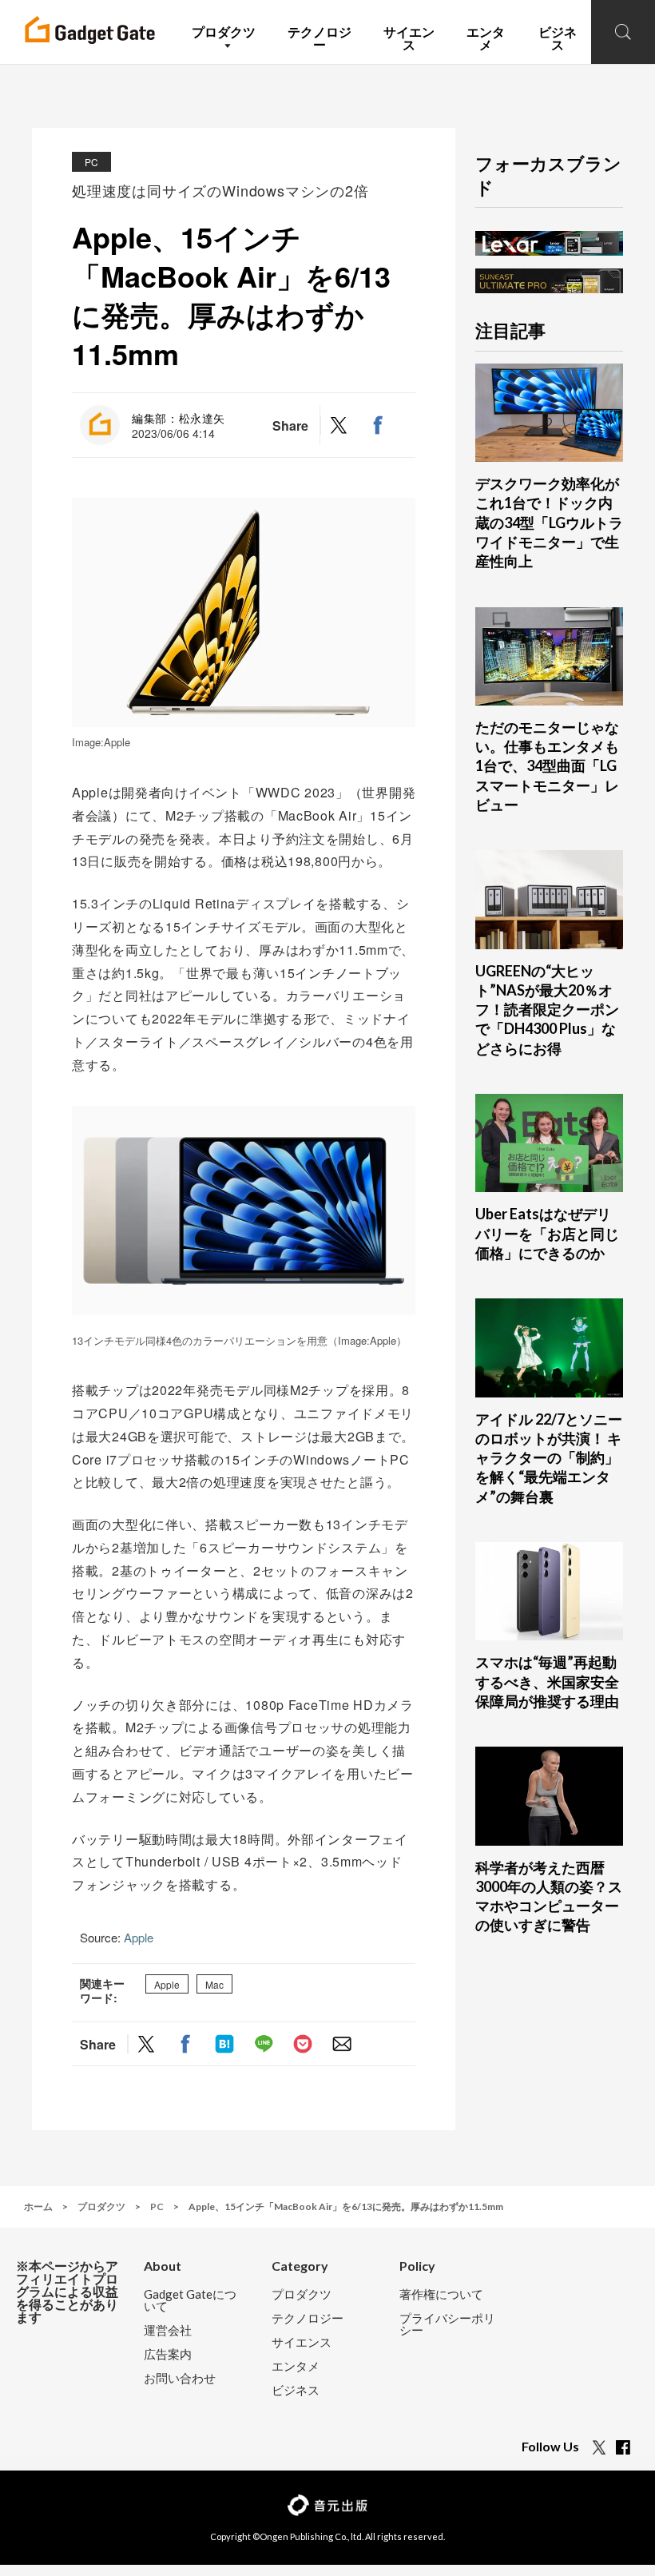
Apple (139, 1937)
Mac (214, 1984)
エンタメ (296, 2366)
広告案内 (168, 2354)
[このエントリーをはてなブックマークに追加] (224, 2044)
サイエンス (302, 2342)
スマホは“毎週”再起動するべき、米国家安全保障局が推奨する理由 (547, 1682)
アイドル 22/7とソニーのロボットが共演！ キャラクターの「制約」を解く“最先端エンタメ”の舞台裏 (549, 1458)
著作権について (441, 2294)
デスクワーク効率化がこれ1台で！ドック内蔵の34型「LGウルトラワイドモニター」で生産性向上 (549, 522)
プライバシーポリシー (447, 2324)
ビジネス (296, 2390)
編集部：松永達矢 (179, 418)
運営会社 (168, 2330)
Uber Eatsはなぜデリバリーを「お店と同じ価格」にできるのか (547, 1233)
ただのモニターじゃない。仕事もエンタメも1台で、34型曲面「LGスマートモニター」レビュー (547, 766)
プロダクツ (302, 2294)
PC (91, 162)
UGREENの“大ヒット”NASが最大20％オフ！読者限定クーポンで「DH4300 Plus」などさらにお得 (547, 1010)
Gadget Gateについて (190, 2300)
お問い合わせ (180, 2378)
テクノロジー (308, 2318)
